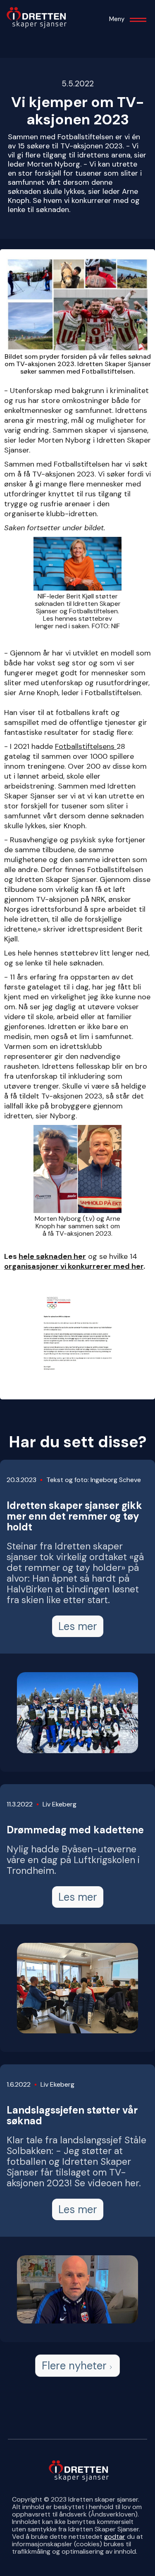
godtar (115, 2537)
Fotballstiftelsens (86, 746)
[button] (138, 23)
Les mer (78, 1626)
